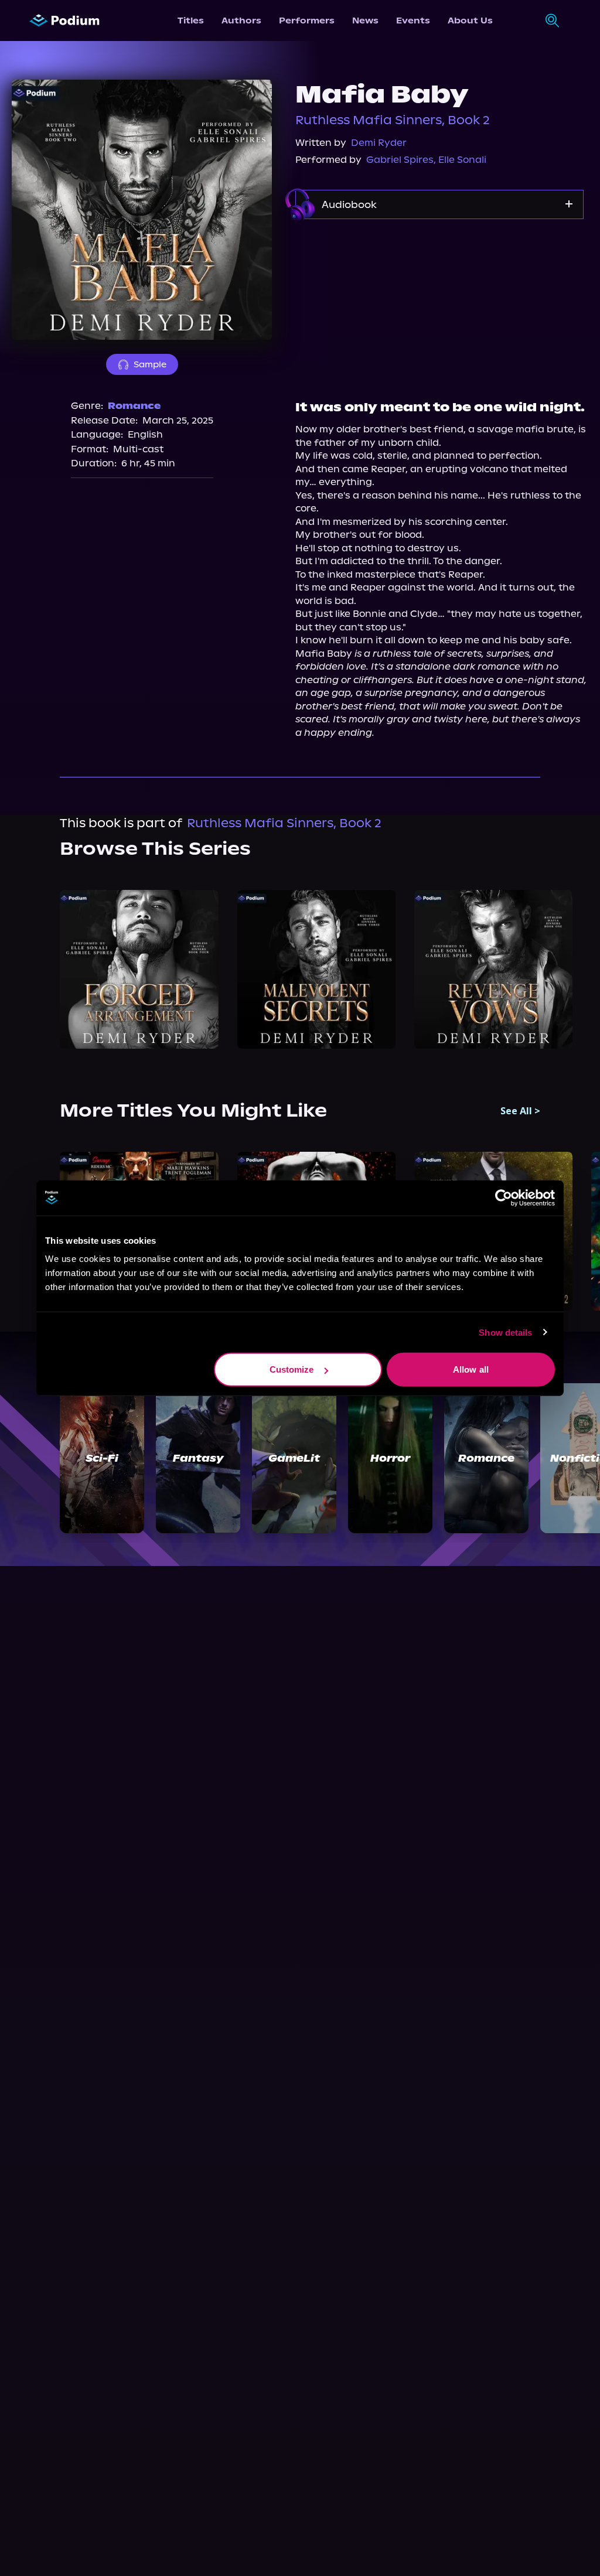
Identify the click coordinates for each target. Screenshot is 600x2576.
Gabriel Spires (400, 160)
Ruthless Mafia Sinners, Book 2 (393, 120)
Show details (505, 1332)
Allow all (471, 1369)
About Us (470, 21)
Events (413, 21)
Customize (292, 1369)
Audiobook (349, 204)
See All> (520, 1111)
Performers (307, 21)
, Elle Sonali (460, 160)
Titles (191, 21)
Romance (134, 406)
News (365, 21)
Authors (241, 21)
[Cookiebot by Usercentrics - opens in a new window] (504, 1197)
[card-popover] (139, 969)
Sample (150, 364)
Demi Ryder (379, 143)
